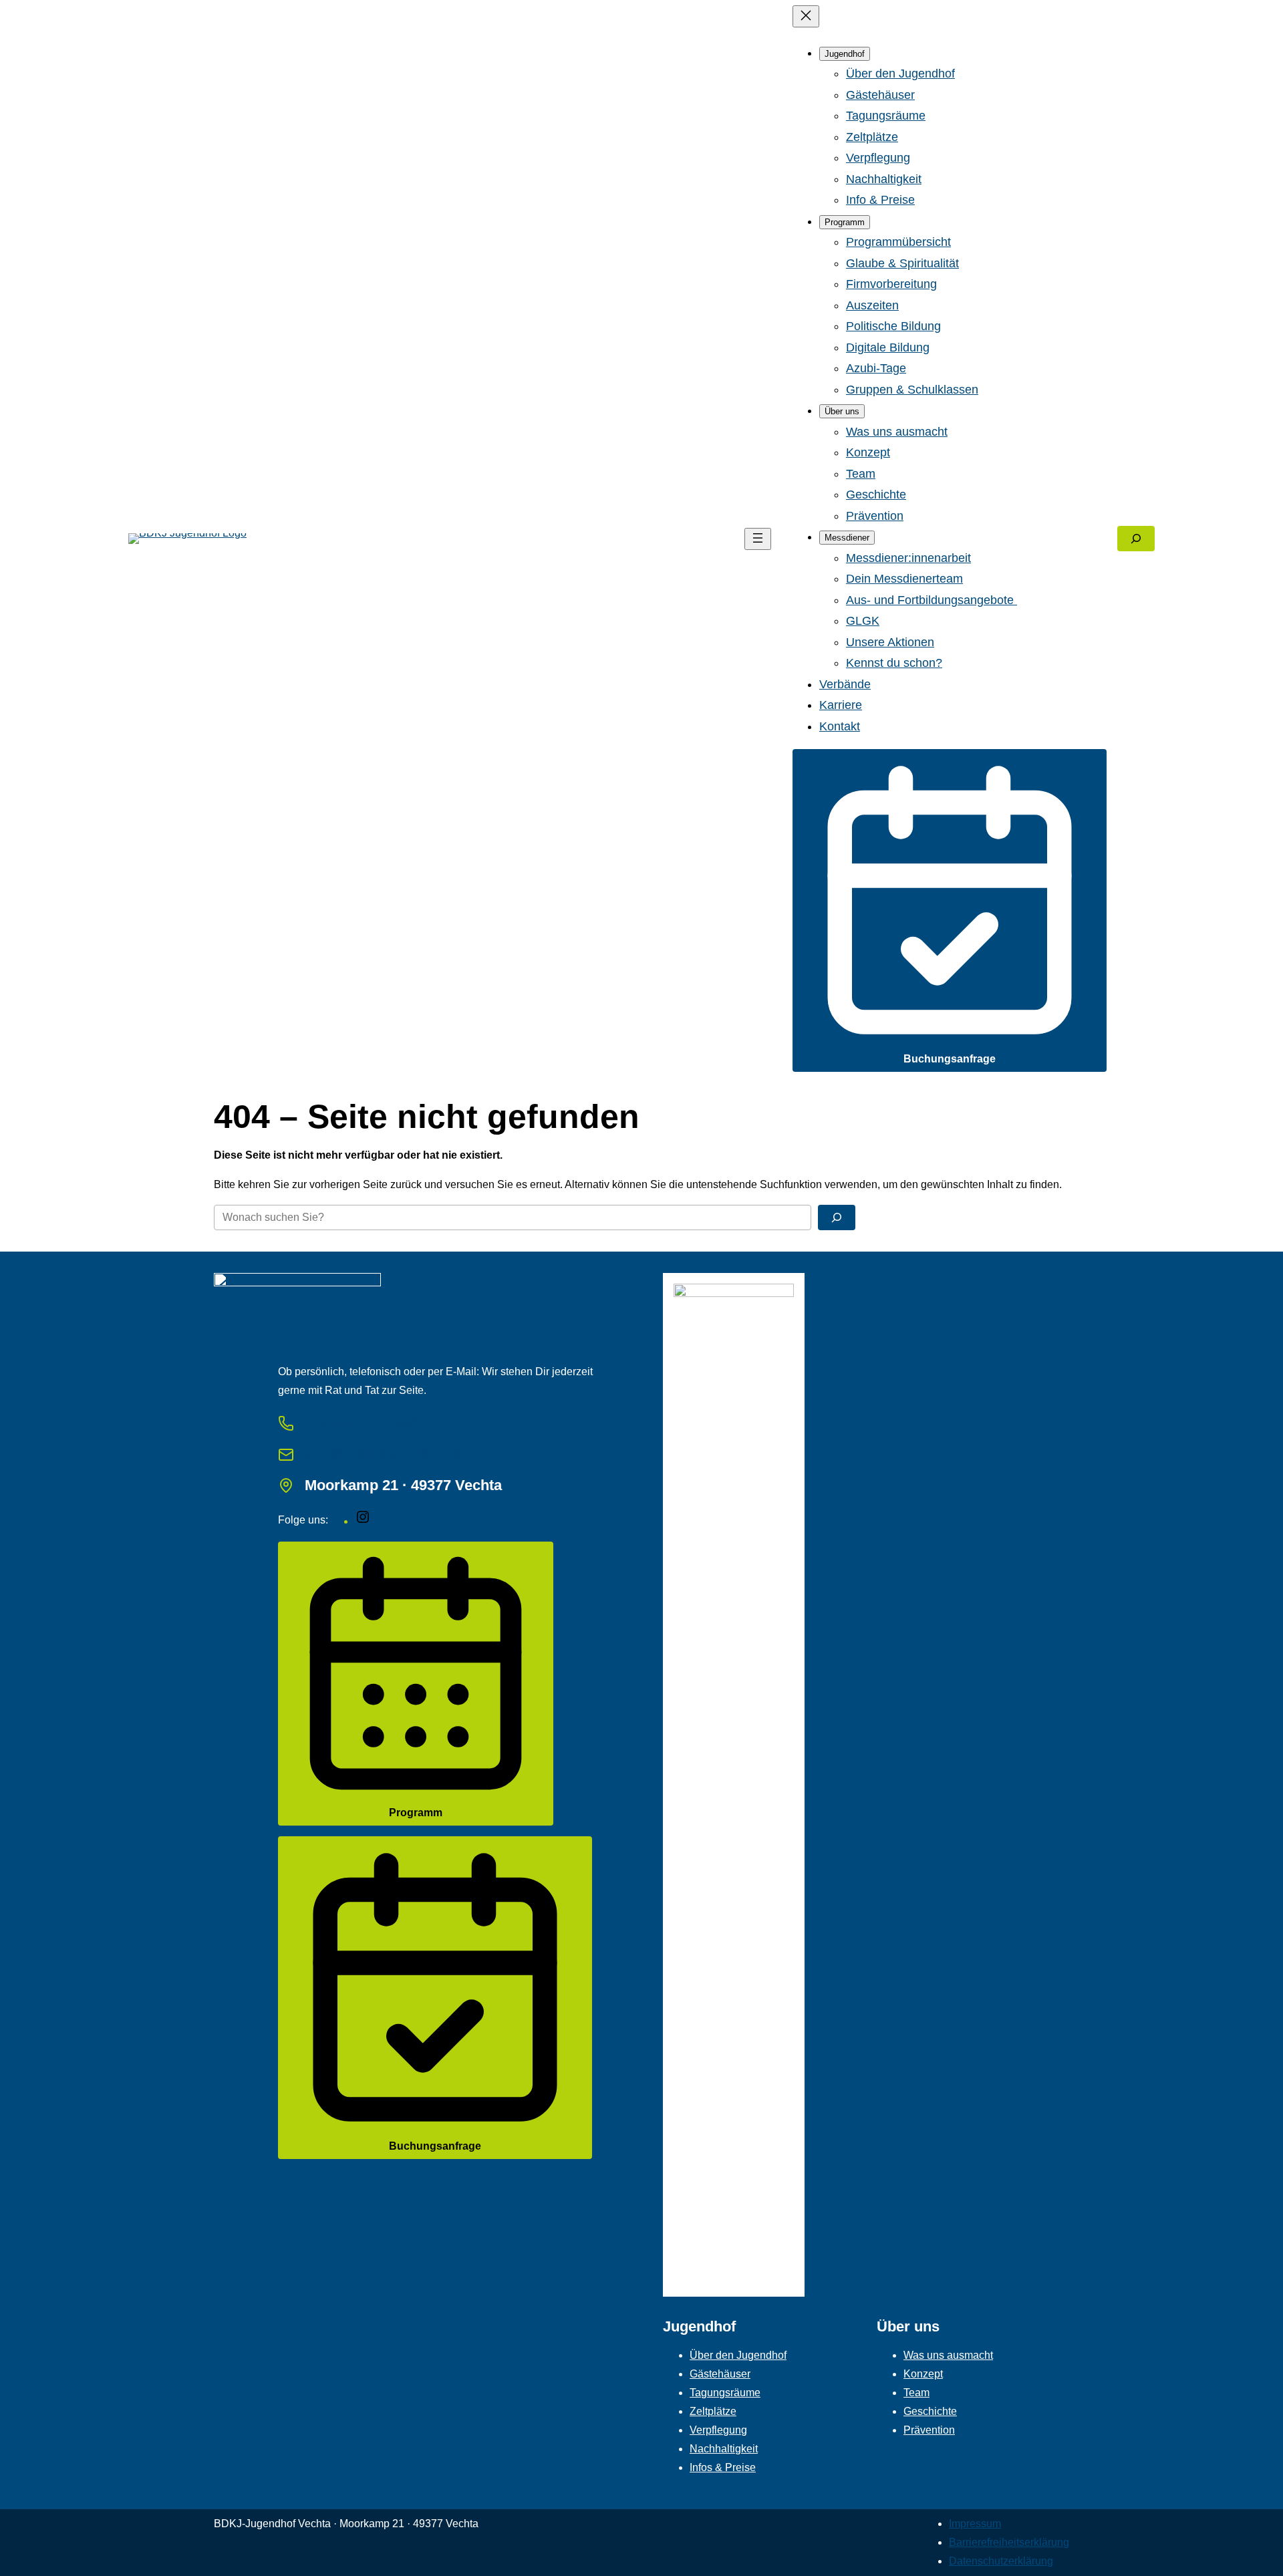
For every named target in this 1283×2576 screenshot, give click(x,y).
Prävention (929, 2430)
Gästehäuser (720, 2374)
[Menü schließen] (806, 16)
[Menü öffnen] (758, 539)
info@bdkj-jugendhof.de (387, 1454)
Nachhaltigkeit (724, 2449)
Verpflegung (718, 2430)
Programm (416, 1813)
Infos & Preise (723, 2467)
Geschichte (930, 2411)
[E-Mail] (286, 1455)
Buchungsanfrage (950, 1059)
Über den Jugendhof (738, 2355)
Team (916, 2393)
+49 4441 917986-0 (368, 1423)
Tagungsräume (725, 2393)
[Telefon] (286, 1423)
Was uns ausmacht (948, 2355)
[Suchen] (837, 1218)
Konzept (923, 2374)
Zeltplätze (713, 2411)
